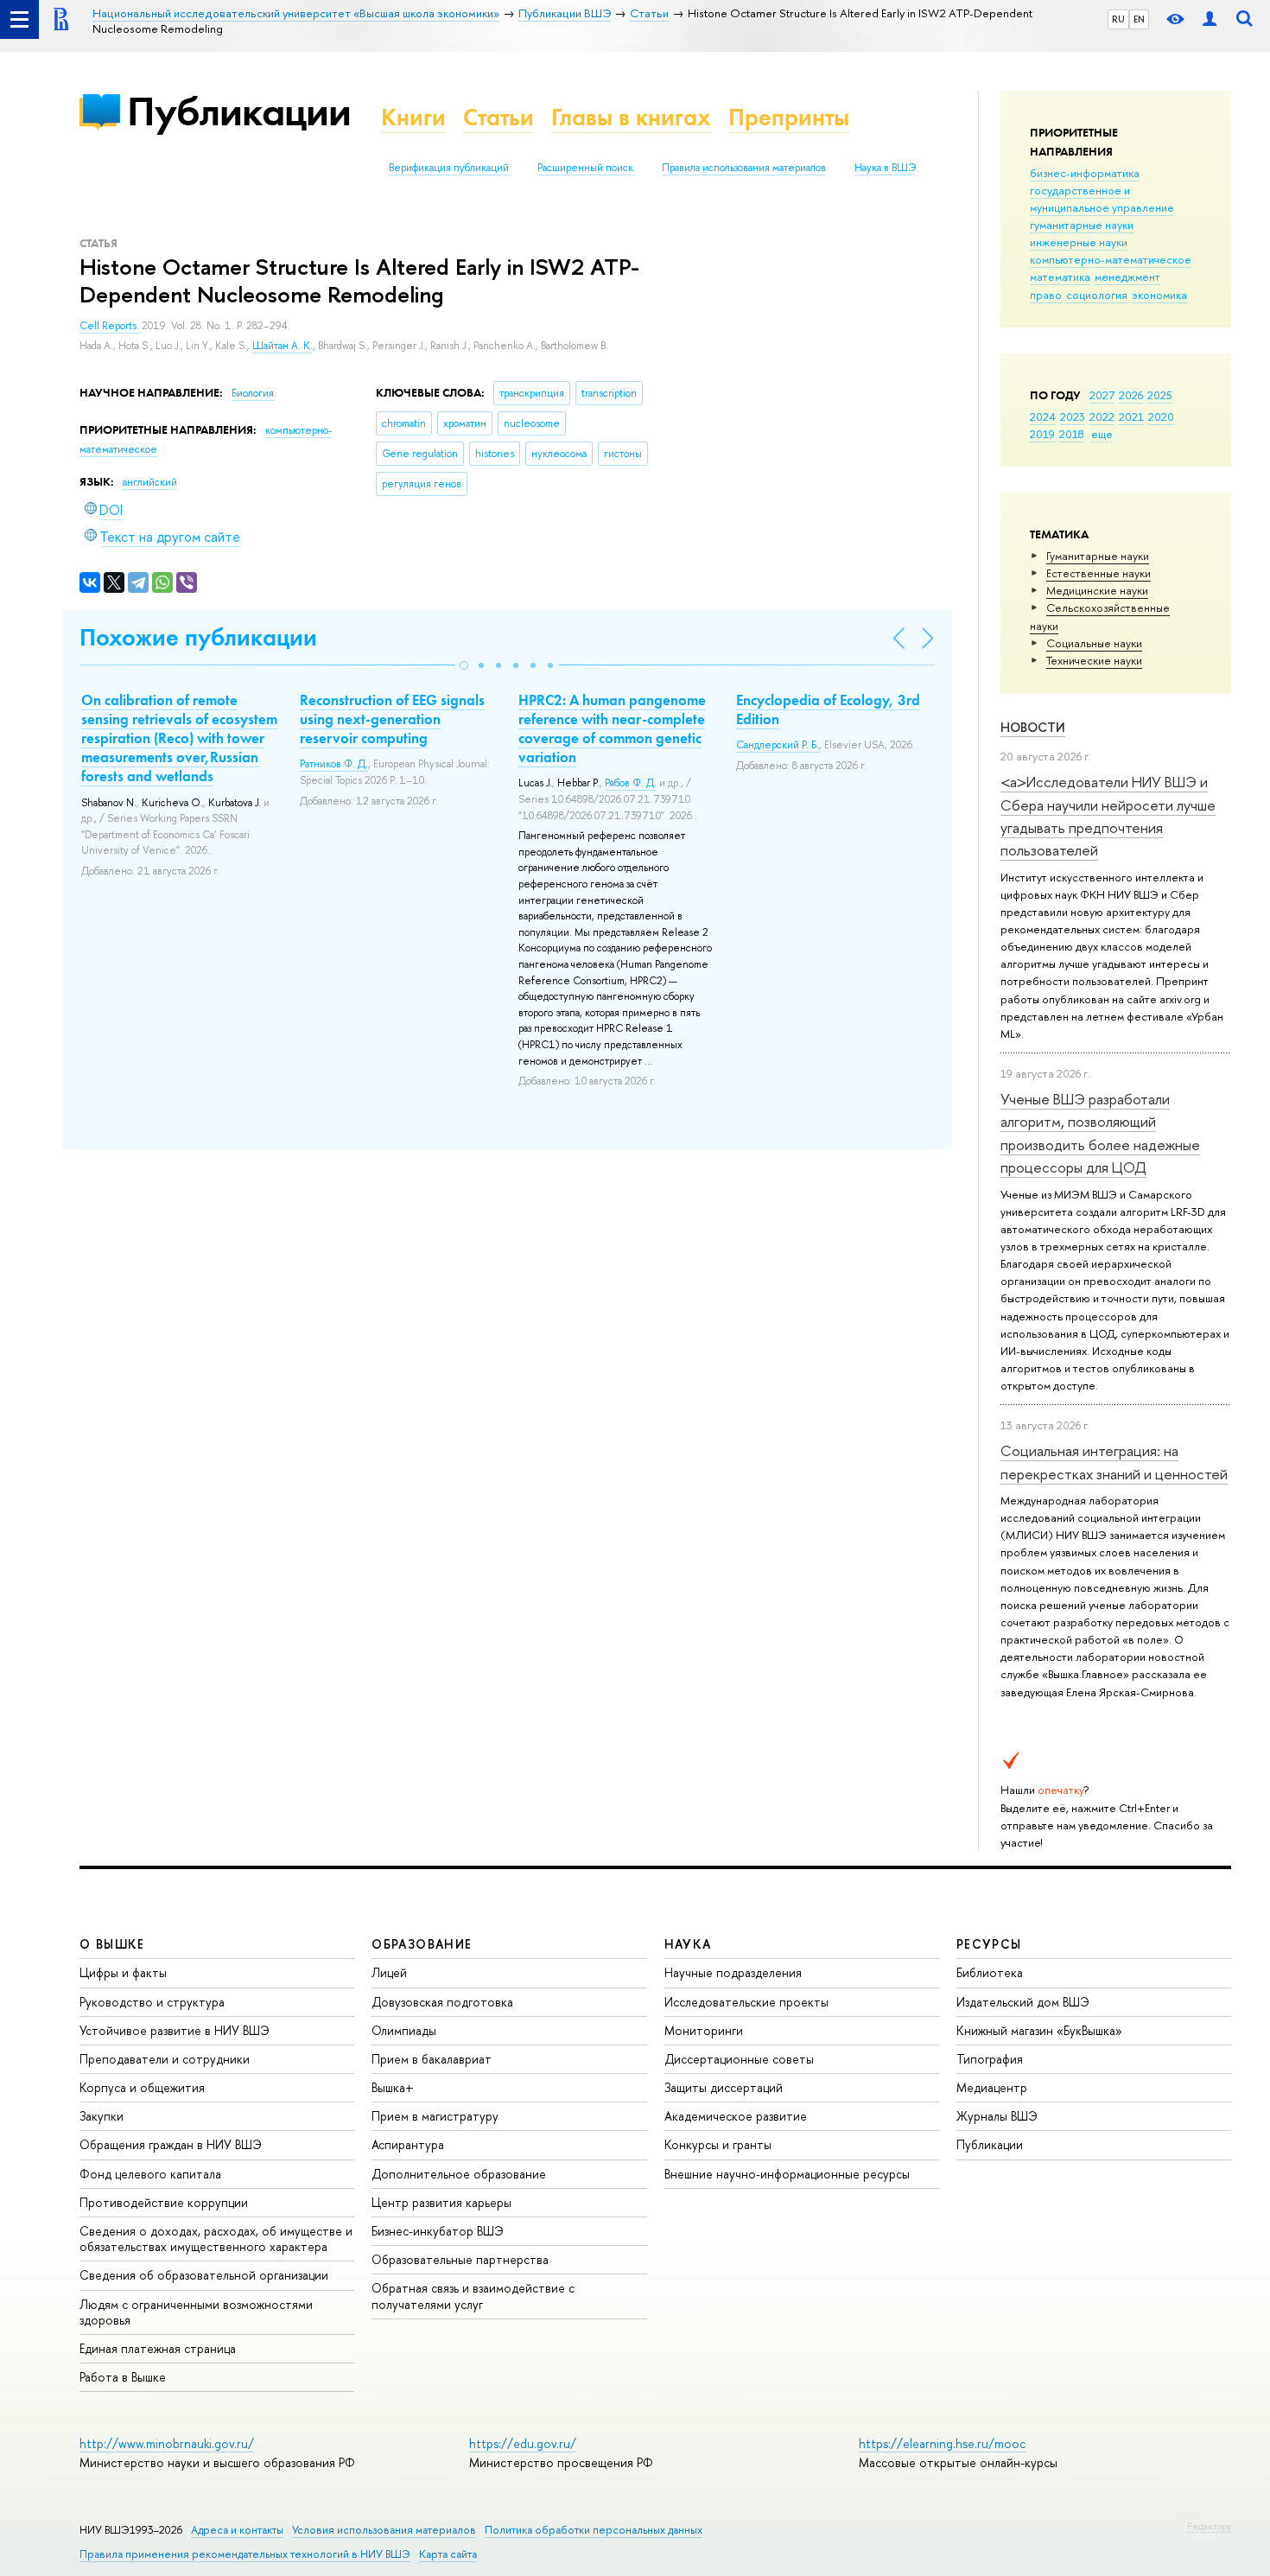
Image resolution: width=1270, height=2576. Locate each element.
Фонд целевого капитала (150, 2174)
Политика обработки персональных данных (594, 2530)
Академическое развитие (736, 2116)
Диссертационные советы (739, 2059)
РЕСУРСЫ (989, 1944)
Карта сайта (448, 2554)
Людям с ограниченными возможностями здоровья (196, 2312)
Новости (1033, 727)
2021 (1131, 417)
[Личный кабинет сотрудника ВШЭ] (1210, 19)
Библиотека (990, 1972)
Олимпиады (404, 2030)
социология (1097, 295)
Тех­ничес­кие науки (1094, 660)
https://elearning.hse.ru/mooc (942, 2443)
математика (1060, 277)
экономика (1159, 295)
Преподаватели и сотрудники (165, 2059)
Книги (413, 117)
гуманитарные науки (1082, 225)
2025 (1160, 395)
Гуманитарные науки (1098, 556)
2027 (1102, 395)
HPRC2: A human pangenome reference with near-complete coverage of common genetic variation (612, 728)
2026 (1131, 395)
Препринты (789, 117)
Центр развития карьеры (441, 2202)
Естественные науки (1099, 573)
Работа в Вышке (123, 2377)
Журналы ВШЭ (997, 2116)
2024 (1043, 417)
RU (1118, 19)
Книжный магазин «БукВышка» (1039, 2030)
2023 (1073, 417)
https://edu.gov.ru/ (523, 2443)
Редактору (1209, 2526)
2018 (1072, 434)
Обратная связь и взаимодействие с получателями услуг (473, 2296)
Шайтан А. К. (283, 346)
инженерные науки (1079, 242)
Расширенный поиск (585, 168)
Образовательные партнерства (460, 2259)
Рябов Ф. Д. (631, 783)
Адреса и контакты (237, 2530)
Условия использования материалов (384, 2530)
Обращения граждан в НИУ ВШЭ (171, 2144)
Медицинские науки (1097, 590)
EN (1139, 19)
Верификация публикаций (449, 168)
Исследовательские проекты (746, 2002)
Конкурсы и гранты (718, 2144)
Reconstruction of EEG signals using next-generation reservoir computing (392, 719)
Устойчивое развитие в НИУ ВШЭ (175, 2030)
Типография (990, 2059)
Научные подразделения (733, 1972)
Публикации (239, 111)
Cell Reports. (111, 326)
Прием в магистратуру (435, 2116)
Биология (253, 393)
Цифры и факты (123, 1972)
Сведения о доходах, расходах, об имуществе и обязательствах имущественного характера (216, 2239)
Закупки (102, 2116)
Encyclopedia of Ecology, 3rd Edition (828, 709)
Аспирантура (408, 2144)
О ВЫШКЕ (112, 1944)
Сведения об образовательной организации (204, 2275)
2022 (1102, 417)
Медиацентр (992, 2087)
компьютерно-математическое (1111, 259)
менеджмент (1127, 277)
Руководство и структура (152, 2002)
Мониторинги (704, 2030)
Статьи (498, 117)
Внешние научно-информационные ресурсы (787, 2174)
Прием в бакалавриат (432, 2059)
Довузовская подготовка (442, 2002)
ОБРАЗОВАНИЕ (422, 1944)
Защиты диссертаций (724, 2087)
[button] (464, 665)
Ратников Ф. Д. (334, 764)
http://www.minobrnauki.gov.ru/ (167, 2443)
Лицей (389, 1972)
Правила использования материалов (744, 168)
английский (150, 482)
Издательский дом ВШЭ (1023, 2002)
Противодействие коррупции (164, 2202)
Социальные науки (1094, 643)
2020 (1161, 417)
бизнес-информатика (1085, 173)
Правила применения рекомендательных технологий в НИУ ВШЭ (245, 2554)
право (1046, 295)
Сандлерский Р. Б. (778, 745)
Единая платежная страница (158, 2348)
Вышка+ (393, 2087)
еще (1102, 434)
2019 (1042, 434)
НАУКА (688, 1944)
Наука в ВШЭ (885, 168)
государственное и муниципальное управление (1102, 199)
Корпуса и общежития (142, 2087)
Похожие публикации (198, 637)
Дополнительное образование (459, 2174)
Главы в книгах (631, 117)
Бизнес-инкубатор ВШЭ (438, 2231)
